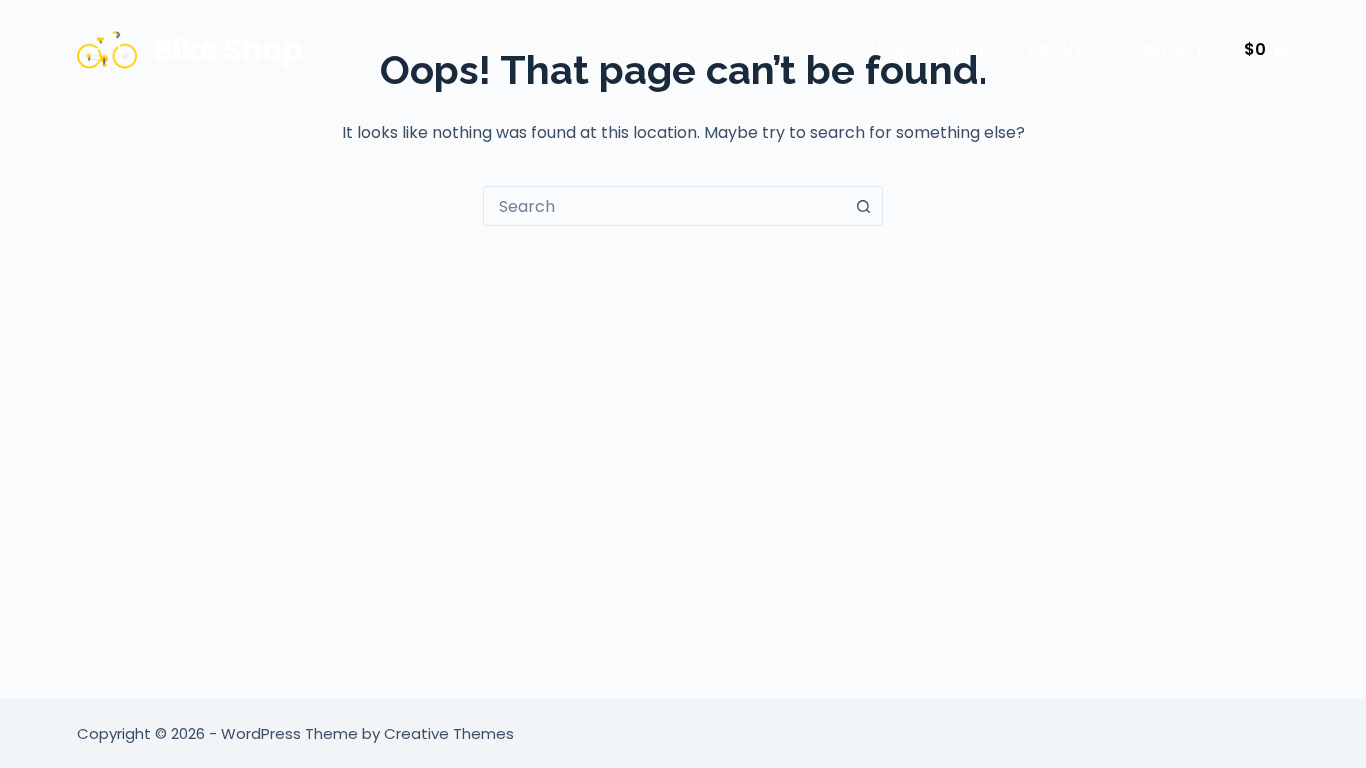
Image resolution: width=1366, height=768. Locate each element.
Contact (1163, 49)
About (1055, 49)
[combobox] (664, 206)
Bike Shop (228, 49)
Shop (966, 49)
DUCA (882, 49)
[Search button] (863, 206)
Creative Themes (449, 733)
